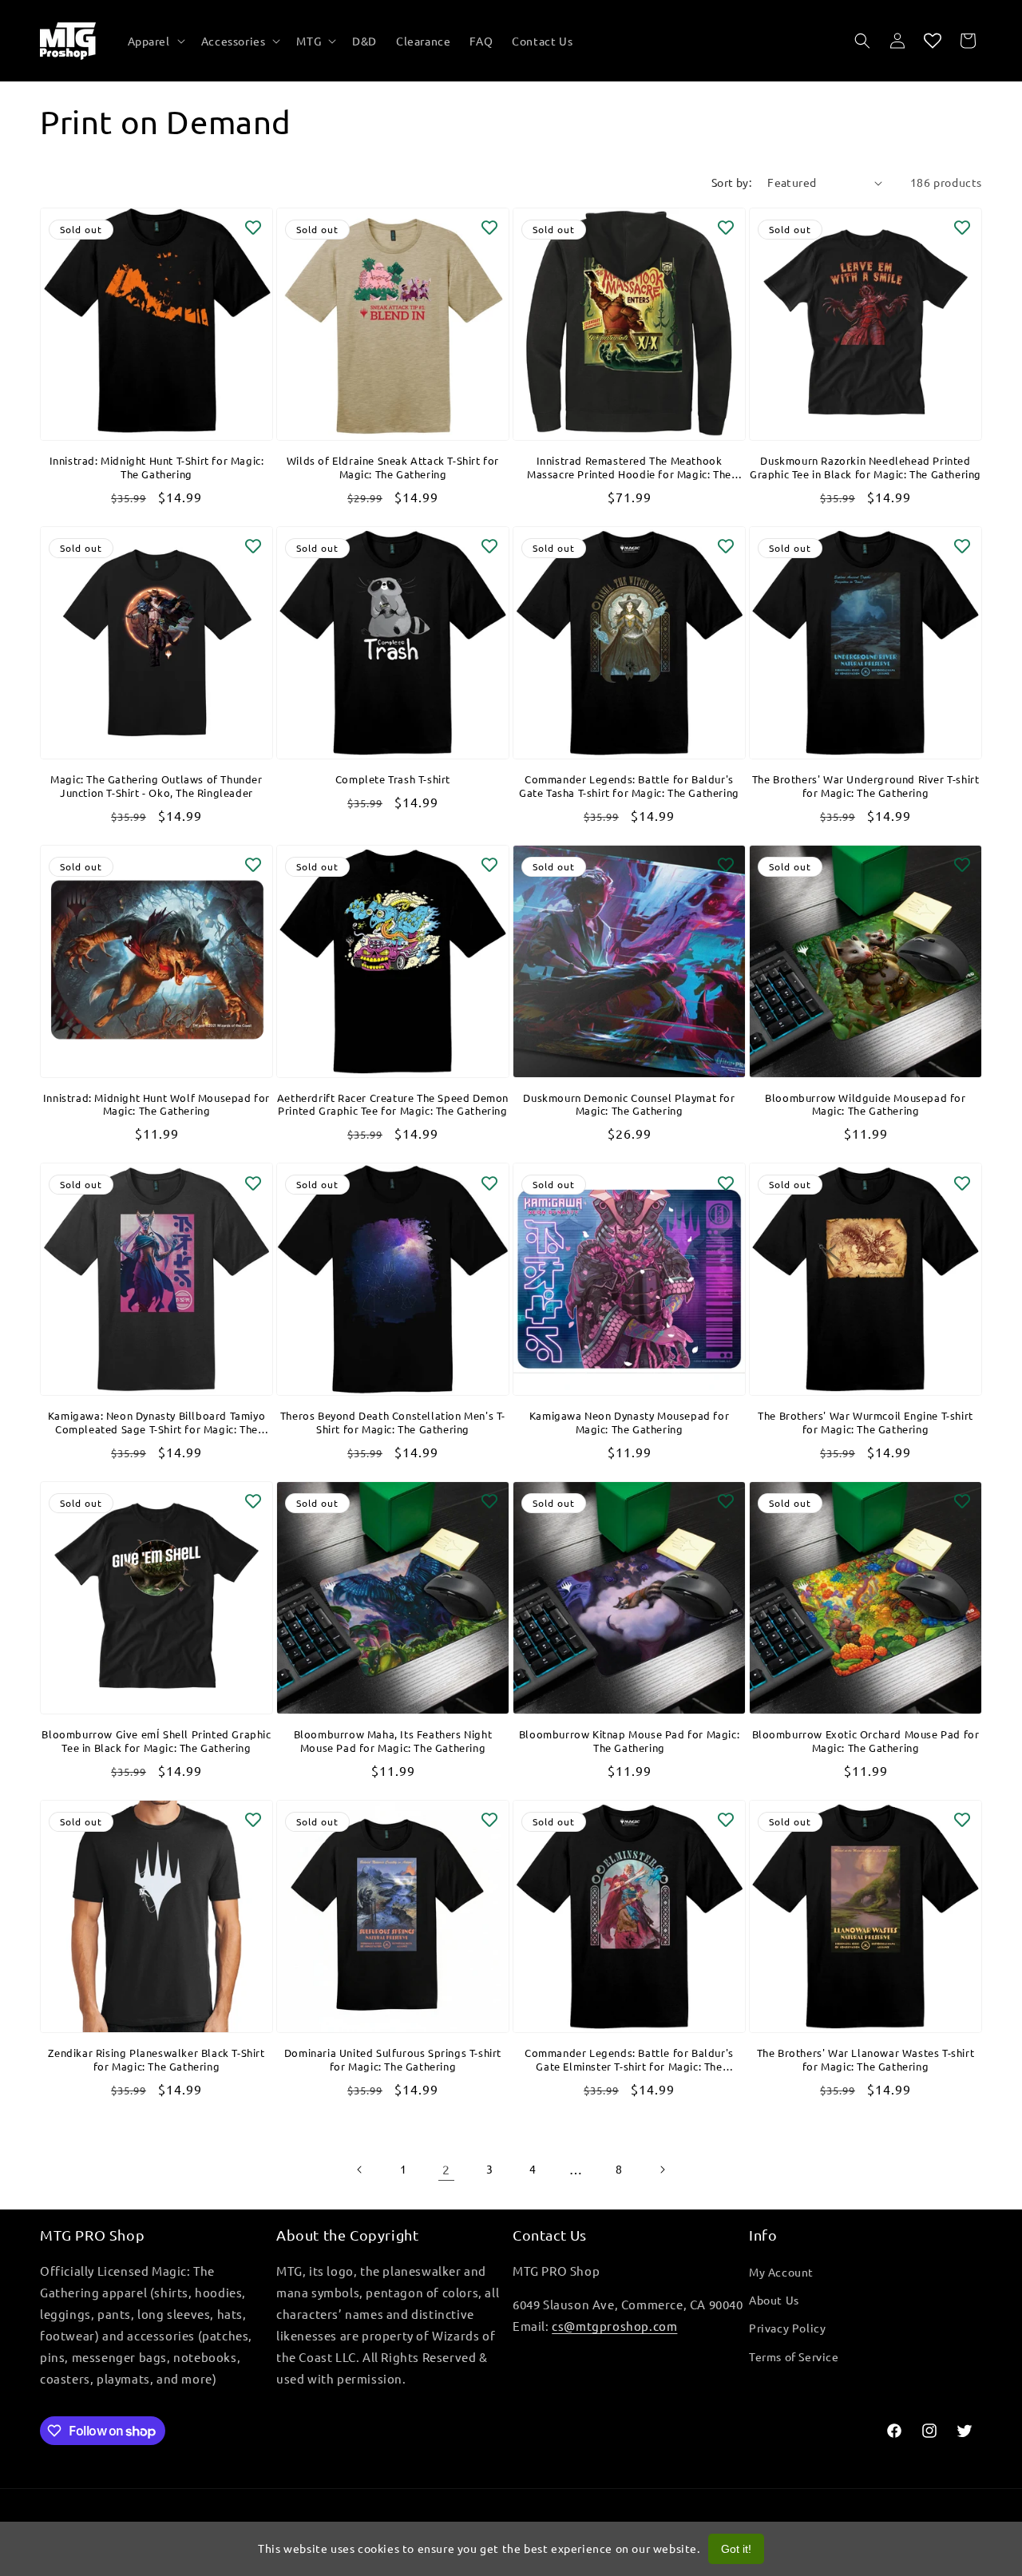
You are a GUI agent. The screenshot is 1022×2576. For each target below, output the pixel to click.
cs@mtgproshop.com (614, 2326)
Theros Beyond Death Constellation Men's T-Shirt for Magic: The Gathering (393, 1423)
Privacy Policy (787, 2328)
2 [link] (446, 2169)
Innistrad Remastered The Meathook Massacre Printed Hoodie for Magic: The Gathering (629, 468)
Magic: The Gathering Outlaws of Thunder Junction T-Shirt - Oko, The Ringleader (156, 786)
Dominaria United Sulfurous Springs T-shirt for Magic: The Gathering (393, 2060)
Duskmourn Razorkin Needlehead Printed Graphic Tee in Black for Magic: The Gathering (866, 468)
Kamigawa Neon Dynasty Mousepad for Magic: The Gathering (629, 1423)
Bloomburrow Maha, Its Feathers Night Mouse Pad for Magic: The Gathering (393, 1741)
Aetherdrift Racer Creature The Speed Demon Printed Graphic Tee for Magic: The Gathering (393, 1105)
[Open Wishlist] (933, 41)
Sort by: (731, 182)
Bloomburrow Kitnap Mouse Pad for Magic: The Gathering (629, 1741)
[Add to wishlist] (253, 228)
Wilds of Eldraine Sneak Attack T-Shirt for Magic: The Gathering (393, 468)
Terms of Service (794, 2356)
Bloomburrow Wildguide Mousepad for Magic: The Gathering (865, 1105)
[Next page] (662, 2170)
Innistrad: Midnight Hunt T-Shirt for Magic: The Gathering (157, 468)
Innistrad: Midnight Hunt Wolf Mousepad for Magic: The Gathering (156, 1105)
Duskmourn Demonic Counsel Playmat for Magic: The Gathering (629, 1105)
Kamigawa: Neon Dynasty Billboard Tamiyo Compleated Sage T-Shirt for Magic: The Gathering (156, 1423)
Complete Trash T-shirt (393, 779)
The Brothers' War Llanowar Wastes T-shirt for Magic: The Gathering (866, 2060)
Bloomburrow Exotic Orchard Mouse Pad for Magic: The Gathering (866, 1741)
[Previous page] (360, 2170)
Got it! (736, 2549)
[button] (155, 41)
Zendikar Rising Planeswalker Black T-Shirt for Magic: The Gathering (156, 2060)
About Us (774, 2300)
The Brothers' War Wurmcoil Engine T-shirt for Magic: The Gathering (866, 1423)
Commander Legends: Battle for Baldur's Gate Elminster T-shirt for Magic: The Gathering (629, 2060)
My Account (781, 2272)
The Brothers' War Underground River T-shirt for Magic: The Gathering (866, 786)
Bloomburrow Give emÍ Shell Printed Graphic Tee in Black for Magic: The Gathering (156, 1741)
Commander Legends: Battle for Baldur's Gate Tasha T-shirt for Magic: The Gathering (629, 786)
